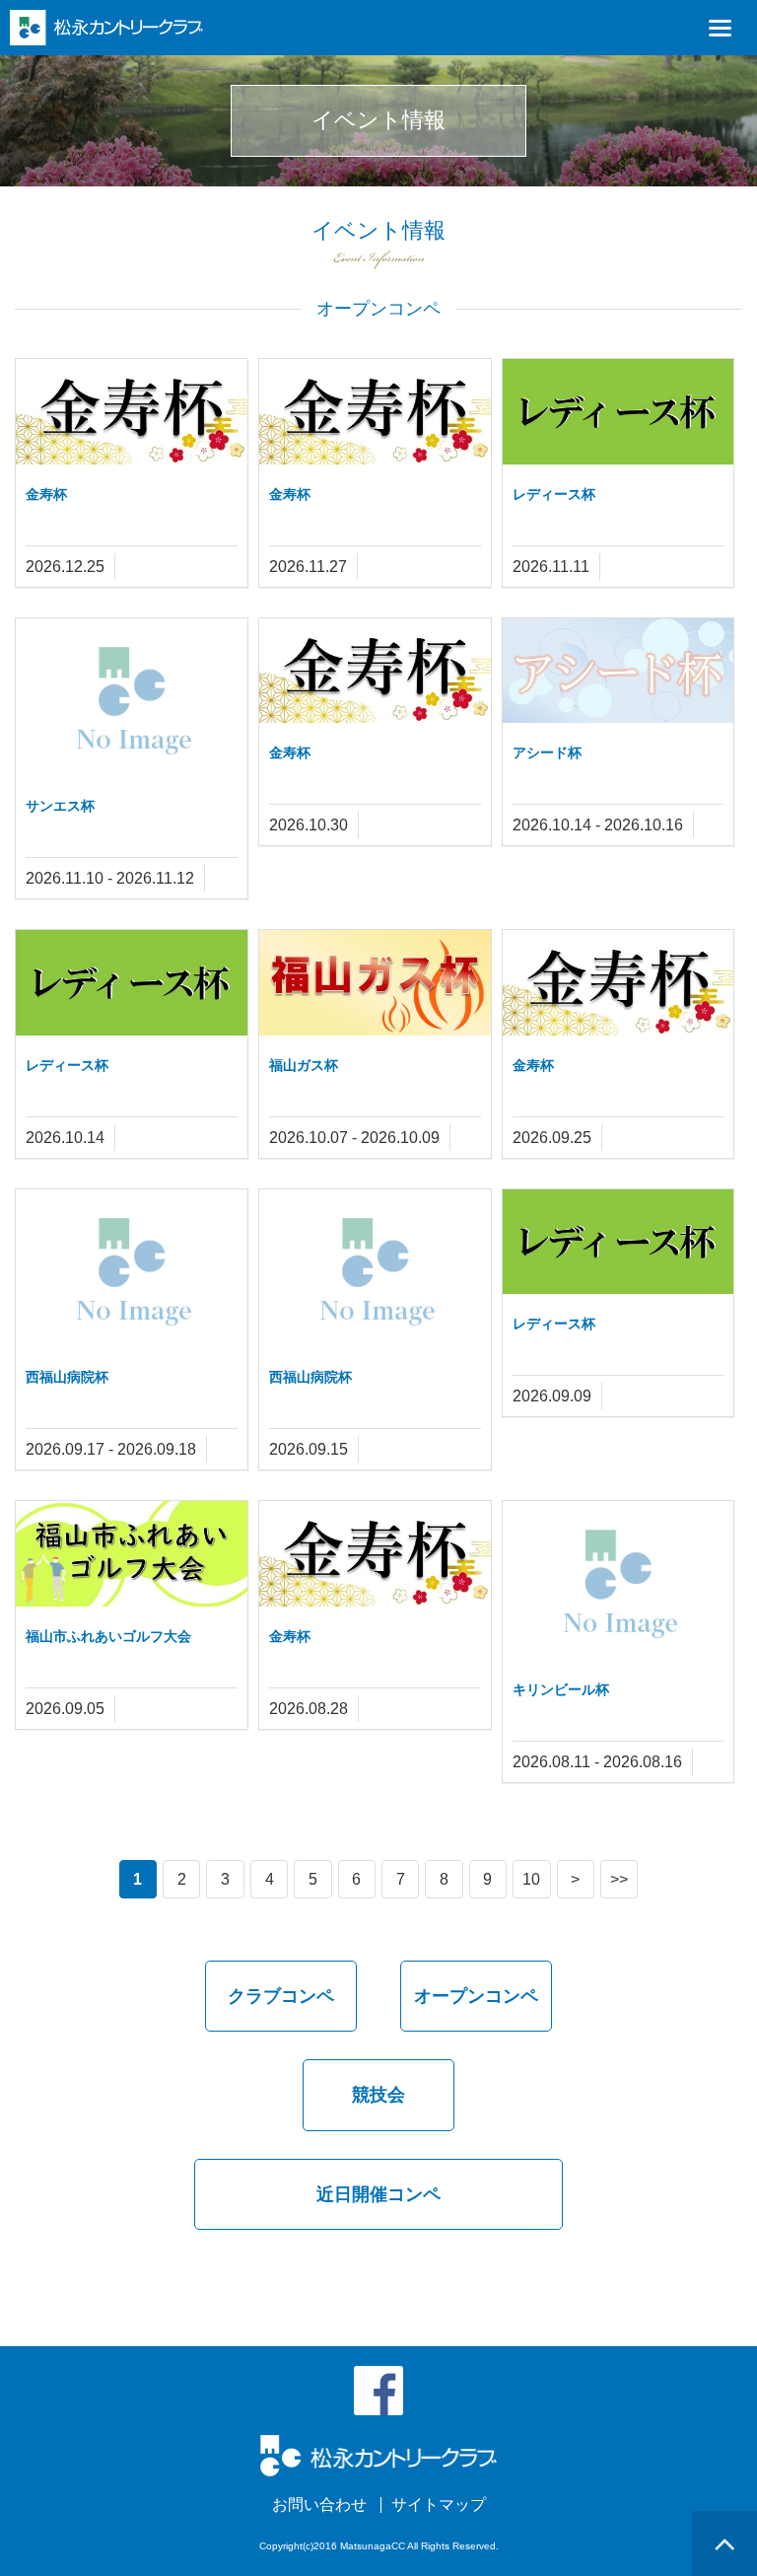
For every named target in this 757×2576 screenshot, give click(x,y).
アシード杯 (547, 752)
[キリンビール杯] (619, 1579)
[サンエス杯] (132, 696)
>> (619, 1879)
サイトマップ (439, 2505)
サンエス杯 (60, 806)
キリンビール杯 (561, 1689)
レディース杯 (554, 494)
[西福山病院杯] (132, 1267)
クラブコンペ (281, 1996)
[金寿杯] (132, 411)
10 (531, 1879)
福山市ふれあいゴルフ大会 (108, 1636)
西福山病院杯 (67, 1377)
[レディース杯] (619, 411)
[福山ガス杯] (375, 982)
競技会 (378, 2095)
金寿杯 (46, 494)
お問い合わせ (319, 2505)
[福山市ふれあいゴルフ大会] (132, 1553)
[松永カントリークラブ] (106, 26)
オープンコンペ (476, 1996)
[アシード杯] (619, 669)
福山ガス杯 (304, 1065)
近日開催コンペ (378, 2194)
